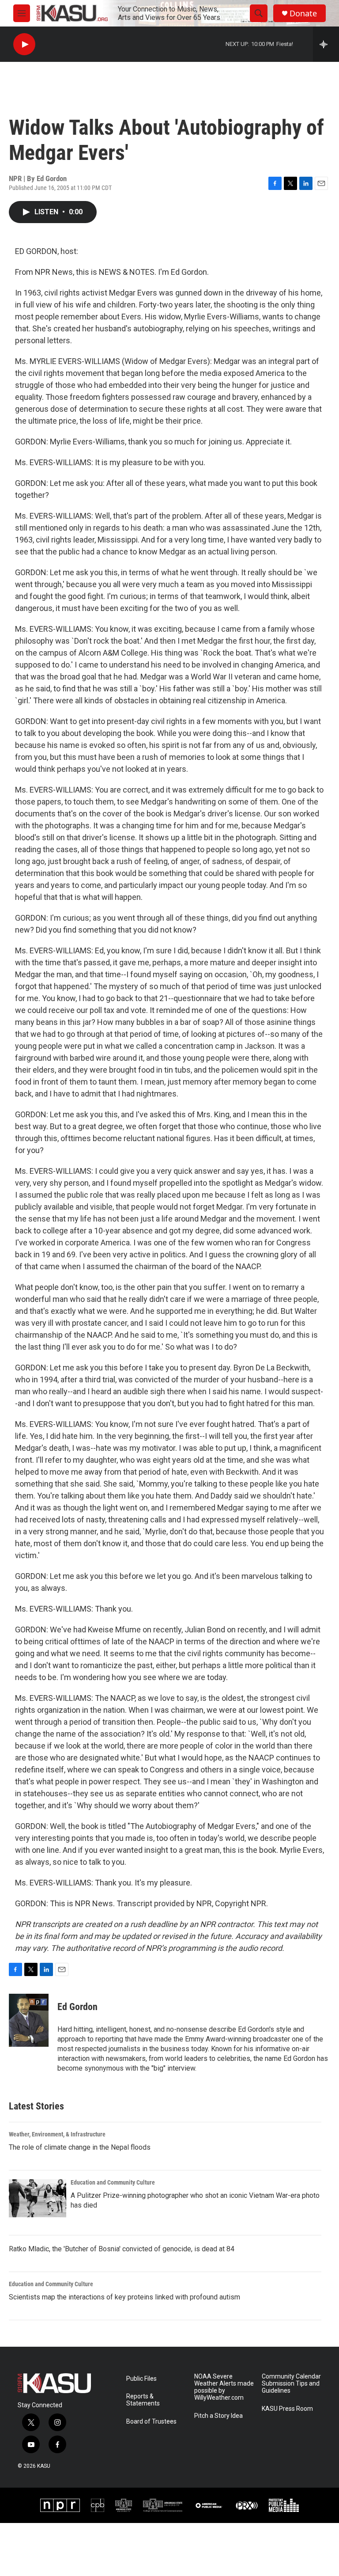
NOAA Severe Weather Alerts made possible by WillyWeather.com (224, 2387)
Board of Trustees (151, 2422)
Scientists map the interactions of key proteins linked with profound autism (124, 2297)
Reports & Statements (143, 2400)
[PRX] (247, 2505)
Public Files (141, 2379)
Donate (303, 13)
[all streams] (326, 44)
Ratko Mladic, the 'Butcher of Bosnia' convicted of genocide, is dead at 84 (122, 2249)
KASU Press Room (287, 2409)
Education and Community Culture (113, 2182)
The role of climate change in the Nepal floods (80, 2147)
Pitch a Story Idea (218, 2416)
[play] (24, 44)
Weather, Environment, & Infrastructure (57, 2134)
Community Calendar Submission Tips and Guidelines (291, 2384)
